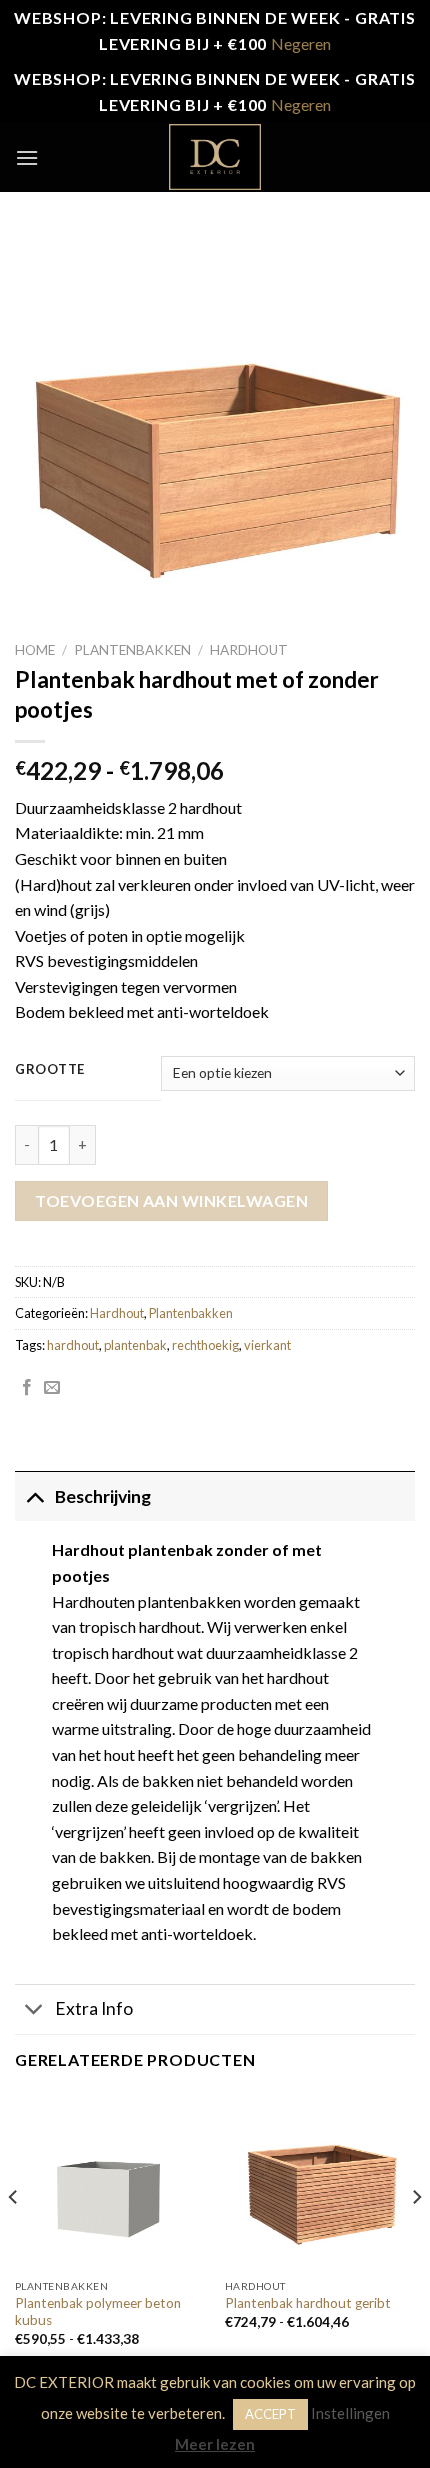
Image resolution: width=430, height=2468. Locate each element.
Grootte (50, 1070)
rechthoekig (205, 1345)
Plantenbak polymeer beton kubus (98, 2312)
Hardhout (249, 650)
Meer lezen (215, 2444)
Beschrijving (103, 1496)
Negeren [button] (301, 43)
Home (35, 650)
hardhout (73, 1345)
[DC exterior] (215, 157)
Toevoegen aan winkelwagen (171, 1200)
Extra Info (94, 2008)
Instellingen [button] (350, 2413)
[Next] (416, 2237)
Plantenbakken (132, 650)
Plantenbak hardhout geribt (308, 2303)
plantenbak (135, 1345)
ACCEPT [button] (270, 2414)
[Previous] (14, 2237)
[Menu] (27, 157)
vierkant (267, 1345)
